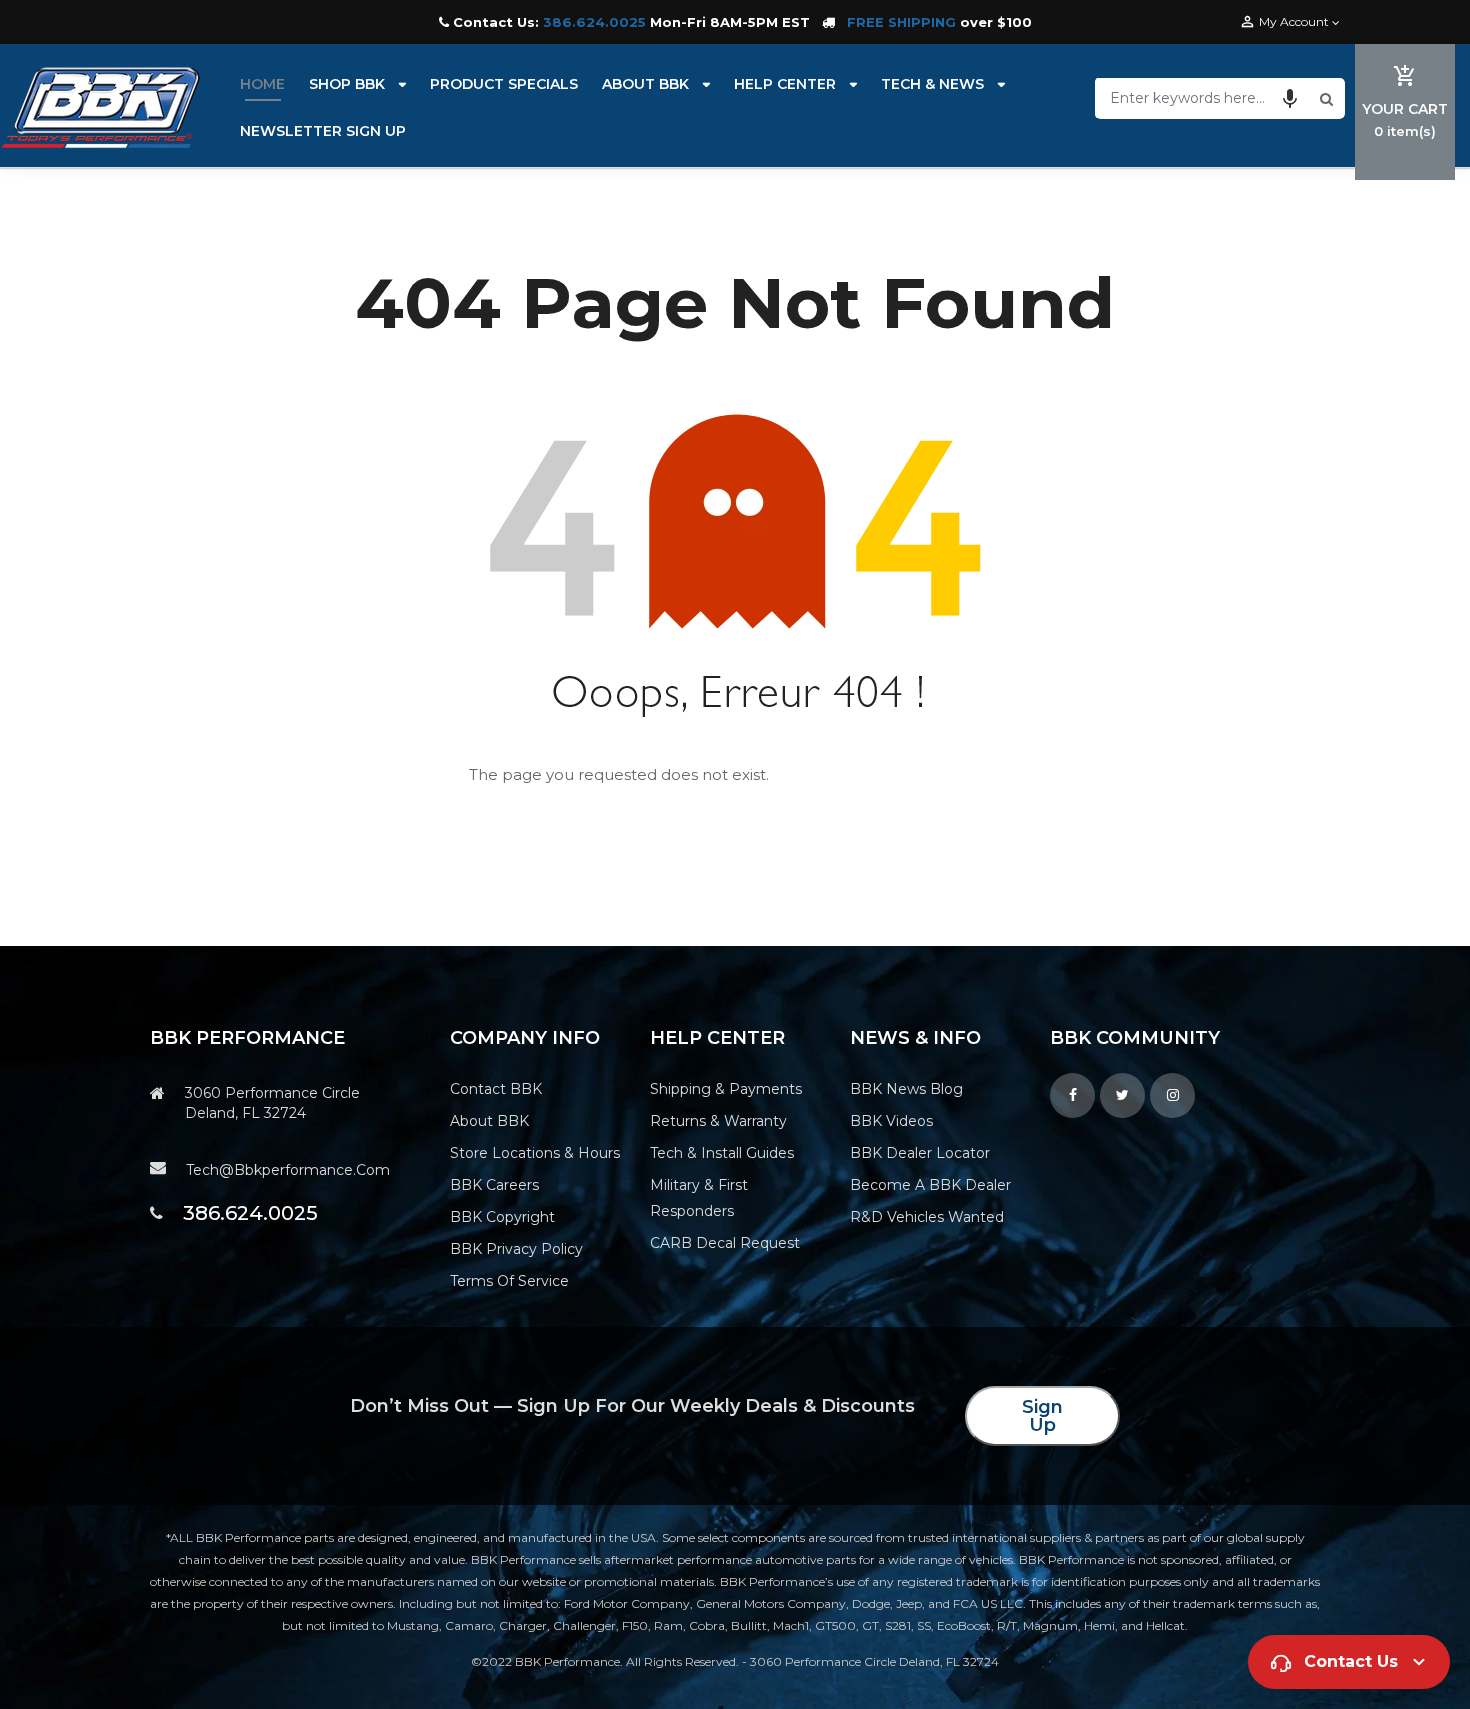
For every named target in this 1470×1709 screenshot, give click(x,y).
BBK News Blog (906, 1089)
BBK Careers (494, 1185)
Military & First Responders (699, 1198)
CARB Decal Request (725, 1243)
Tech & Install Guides (722, 1153)
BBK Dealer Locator (920, 1153)
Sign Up (1042, 1416)
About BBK (489, 1121)
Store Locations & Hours (535, 1153)
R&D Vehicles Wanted (927, 1217)
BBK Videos (891, 1121)
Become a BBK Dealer (930, 1185)
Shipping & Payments (726, 1089)
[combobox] (1205, 98)
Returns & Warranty (718, 1121)
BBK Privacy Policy (516, 1249)
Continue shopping (906, 776)
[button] (1290, 98)
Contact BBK (496, 1089)
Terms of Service (509, 1281)
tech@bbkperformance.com (288, 1170)
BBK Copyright (502, 1217)
